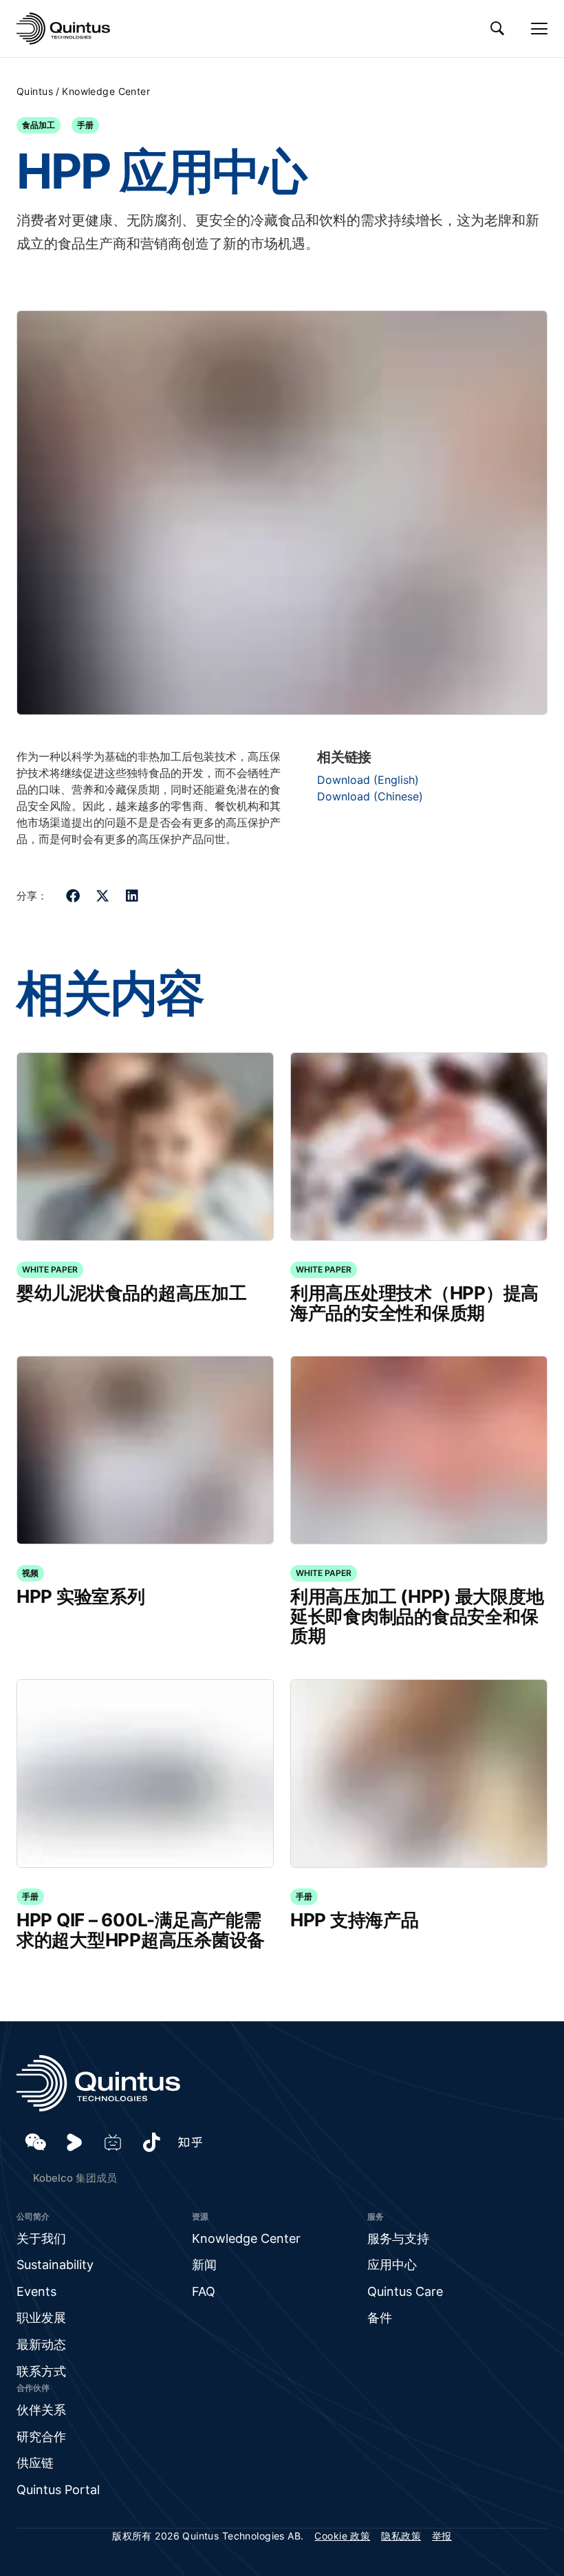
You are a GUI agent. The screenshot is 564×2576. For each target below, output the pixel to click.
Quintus (35, 91)
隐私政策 (401, 2536)
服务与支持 (398, 2238)
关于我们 (41, 2238)
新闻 (204, 2265)
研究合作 (41, 2437)
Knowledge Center (106, 91)
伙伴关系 (41, 2410)
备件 (380, 2318)
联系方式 (41, 2371)
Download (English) (368, 780)
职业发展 (41, 2318)
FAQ (204, 2291)
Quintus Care (405, 2291)
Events (36, 2291)
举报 (442, 2536)
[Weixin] (36, 2142)
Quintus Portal (58, 2490)
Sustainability (55, 2265)
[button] (73, 896)
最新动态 (41, 2344)
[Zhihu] (190, 2142)
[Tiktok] (151, 2142)
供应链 (35, 2463)
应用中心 (392, 2265)
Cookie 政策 (342, 2536)
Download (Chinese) (370, 796)
